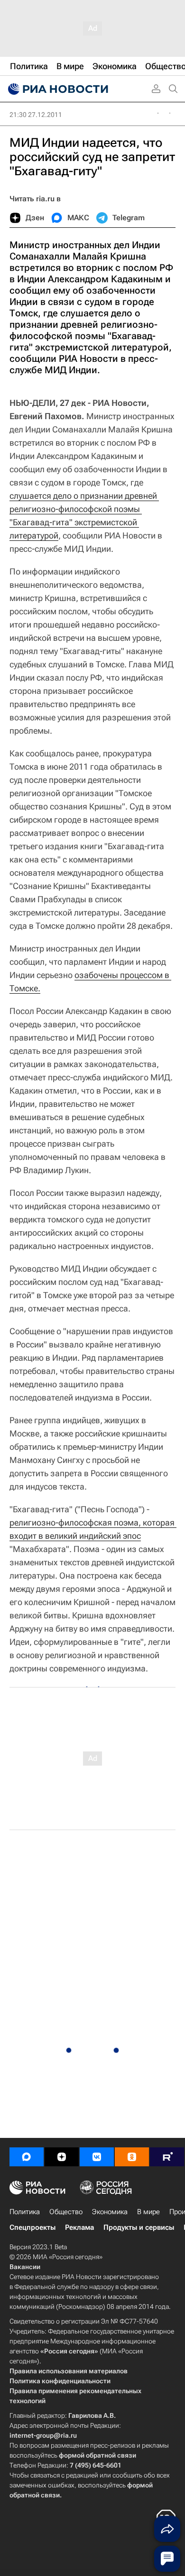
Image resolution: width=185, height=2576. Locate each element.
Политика (25, 2212)
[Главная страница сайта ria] (57, 89)
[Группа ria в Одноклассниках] (132, 2157)
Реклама (79, 2227)
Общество (66, 2212)
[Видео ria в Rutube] (167, 2157)
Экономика (110, 2212)
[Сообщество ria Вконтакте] (97, 2157)
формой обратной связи (97, 2455)
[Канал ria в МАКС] (27, 2157)
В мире (148, 2212)
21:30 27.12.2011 (36, 115)
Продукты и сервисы (139, 2227)
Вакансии (25, 2267)
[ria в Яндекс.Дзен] (62, 2157)
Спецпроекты (32, 2227)
